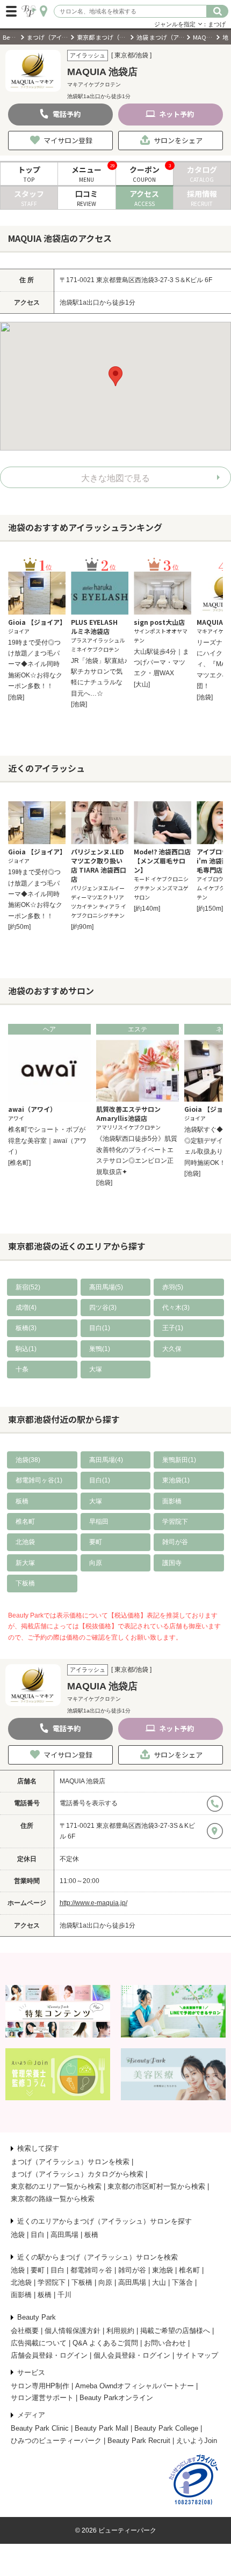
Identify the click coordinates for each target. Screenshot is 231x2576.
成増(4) (26, 1308)
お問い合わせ (165, 2343)
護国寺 (172, 1563)
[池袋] (16, 697)
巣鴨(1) (100, 1349)
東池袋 (163, 2270)
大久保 (172, 1349)
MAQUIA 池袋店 (82, 1781)
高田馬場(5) (106, 1287)
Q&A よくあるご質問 (105, 2343)
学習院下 (175, 1522)
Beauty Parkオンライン (116, 2398)
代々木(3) (176, 1308)
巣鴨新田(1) (179, 1460)
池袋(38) (28, 1460)
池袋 (18, 2235)
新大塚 (25, 1563)
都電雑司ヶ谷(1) (39, 1480)
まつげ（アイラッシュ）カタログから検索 (77, 2174)
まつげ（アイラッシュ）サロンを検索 (70, 2162)
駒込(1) (26, 1349)
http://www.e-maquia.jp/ (93, 1903)
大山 (159, 2282)
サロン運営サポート (42, 2398)
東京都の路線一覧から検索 (53, 2199)
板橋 (22, 1501)
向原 (96, 1563)
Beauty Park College (166, 2428)
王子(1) (173, 1328)
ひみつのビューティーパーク (56, 2441)
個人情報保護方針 (73, 2331)
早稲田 (99, 1522)
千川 (64, 2295)
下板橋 (25, 1583)
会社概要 (25, 2331)
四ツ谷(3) (103, 1308)
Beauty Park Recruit (139, 2441)
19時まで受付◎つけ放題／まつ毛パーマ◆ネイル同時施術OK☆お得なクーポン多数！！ (35, 665)
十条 (22, 1369)
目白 (38, 2235)
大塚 (96, 1369)
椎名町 (25, 1522)
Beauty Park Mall (102, 2428)
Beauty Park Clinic (40, 2428)
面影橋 (172, 1501)
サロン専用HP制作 (40, 2386)
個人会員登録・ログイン (132, 2355)
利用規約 (120, 2331)
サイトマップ (197, 2355)
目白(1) (100, 1328)
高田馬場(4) (106, 1460)
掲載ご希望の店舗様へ (175, 2331)
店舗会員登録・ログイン (49, 2355)
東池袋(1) (176, 1480)
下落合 (182, 2282)
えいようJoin (197, 2441)
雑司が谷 (175, 1542)
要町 (96, 1542)
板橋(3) (26, 1328)
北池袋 (25, 1542)
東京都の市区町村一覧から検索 (156, 2186)
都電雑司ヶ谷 (91, 2270)
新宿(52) (28, 1287)
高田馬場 (64, 2235)
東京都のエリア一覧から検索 (56, 2186)
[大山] (142, 684)
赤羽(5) (173, 1287)
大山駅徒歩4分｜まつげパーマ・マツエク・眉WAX (161, 663)
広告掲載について (39, 2343)
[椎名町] (19, 1163)
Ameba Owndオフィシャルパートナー (135, 2386)
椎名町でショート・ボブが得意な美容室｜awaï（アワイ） (47, 1141)
